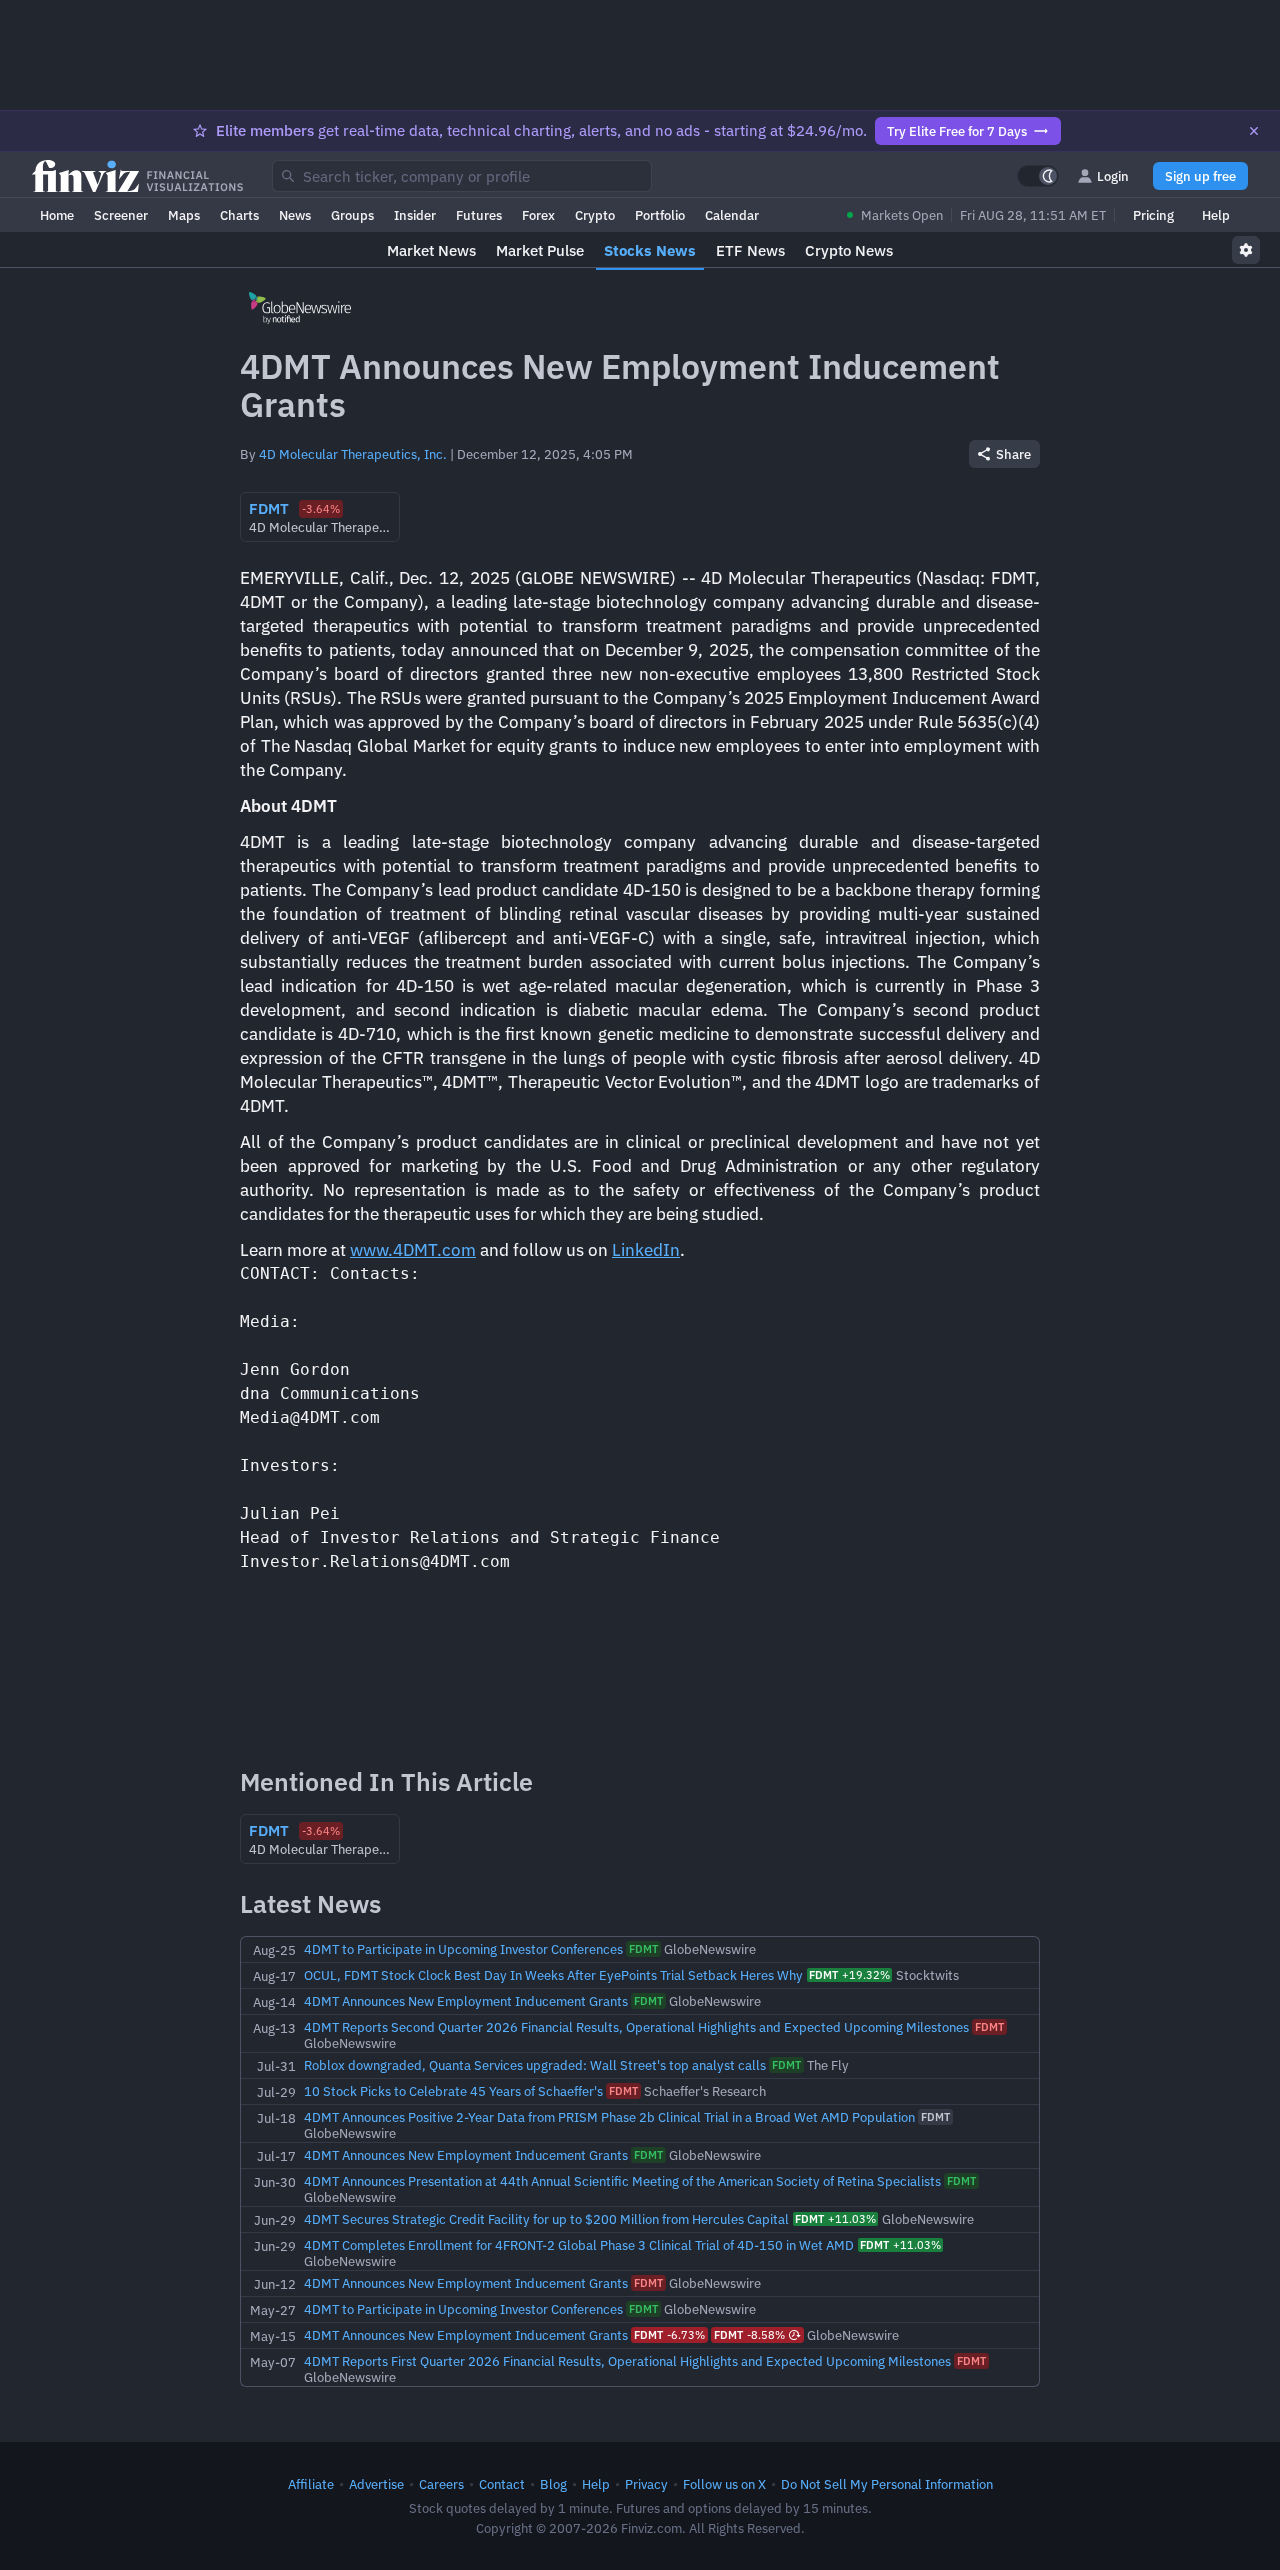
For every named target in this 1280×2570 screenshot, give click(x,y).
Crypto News (849, 250)
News (295, 215)
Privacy (646, 2484)
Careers (441, 2484)
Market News (431, 250)
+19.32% (849, 1975)
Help (1216, 215)
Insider (415, 215)
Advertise (376, 2484)
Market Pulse (540, 250)
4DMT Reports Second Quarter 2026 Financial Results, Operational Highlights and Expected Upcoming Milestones (636, 2027)
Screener (121, 215)
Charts (239, 215)
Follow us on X (724, 2484)
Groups (352, 215)
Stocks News (650, 250)
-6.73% (669, 2335)
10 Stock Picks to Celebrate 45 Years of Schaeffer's (453, 2091)
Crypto (595, 215)
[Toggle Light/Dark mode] (1038, 176)
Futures (479, 215)
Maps (184, 215)
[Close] (1254, 131)
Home (57, 215)
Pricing (1153, 215)
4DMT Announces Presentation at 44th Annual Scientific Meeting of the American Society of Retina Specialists (622, 2181)
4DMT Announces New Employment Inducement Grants (466, 2001)
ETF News (750, 250)
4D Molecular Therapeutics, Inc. (353, 454)
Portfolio (660, 215)
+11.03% (835, 2219)
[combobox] (462, 176)
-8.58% (749, 2335)
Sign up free (1200, 176)
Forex (538, 215)
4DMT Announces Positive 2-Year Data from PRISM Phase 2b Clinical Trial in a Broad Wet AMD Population (609, 2117)
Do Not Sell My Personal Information (887, 2484)
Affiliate (311, 2484)
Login (1113, 176)
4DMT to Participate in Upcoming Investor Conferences (463, 1949)
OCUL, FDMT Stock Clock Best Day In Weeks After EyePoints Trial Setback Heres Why (553, 1975)
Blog (553, 2484)
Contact (502, 2484)
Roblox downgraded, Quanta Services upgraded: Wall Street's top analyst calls (535, 2065)
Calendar (732, 215)
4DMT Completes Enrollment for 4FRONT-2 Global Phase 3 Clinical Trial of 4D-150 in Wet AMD (579, 2245)
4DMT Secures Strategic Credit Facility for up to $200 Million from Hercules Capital (546, 2219)
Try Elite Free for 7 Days (957, 131)
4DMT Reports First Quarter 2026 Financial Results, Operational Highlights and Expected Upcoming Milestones (627, 2361)
